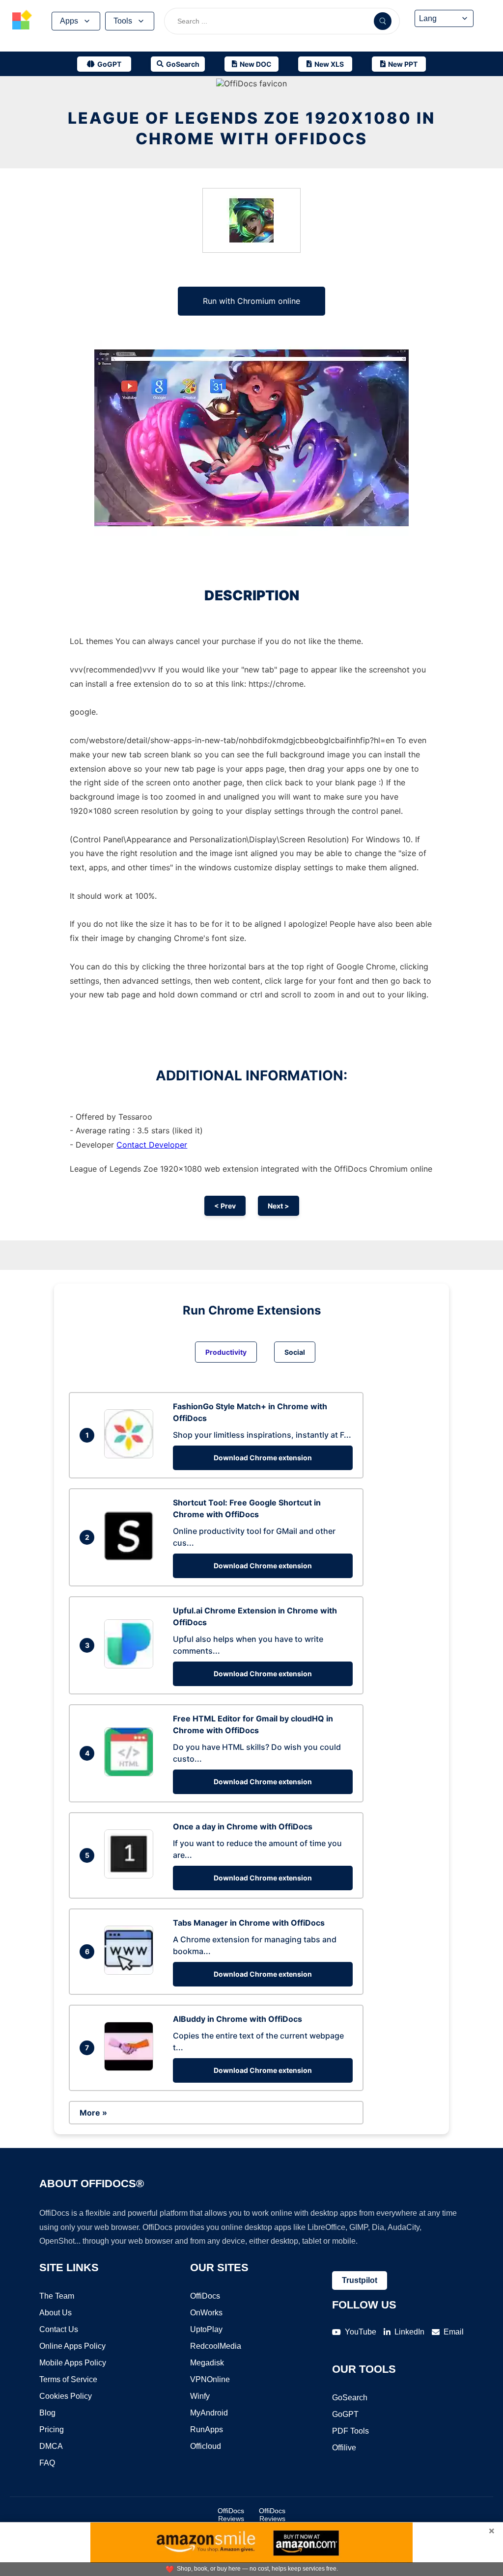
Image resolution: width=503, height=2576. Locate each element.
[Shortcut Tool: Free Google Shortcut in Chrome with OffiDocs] (131, 1557)
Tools (123, 21)
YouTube (361, 2332)
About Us (56, 2313)
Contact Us (59, 2329)
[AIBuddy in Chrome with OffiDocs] (131, 2068)
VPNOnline (210, 2379)
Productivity (226, 1352)
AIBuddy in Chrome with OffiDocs (238, 2019)
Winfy (200, 2396)
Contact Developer (152, 1145)
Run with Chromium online (251, 301)
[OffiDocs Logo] (22, 21)
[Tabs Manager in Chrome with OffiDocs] (131, 1972)
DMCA (51, 2446)
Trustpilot (360, 2280)
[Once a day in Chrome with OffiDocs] (131, 1876)
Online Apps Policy (72, 2346)
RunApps (207, 2429)
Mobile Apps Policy (73, 2363)
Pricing (52, 2429)
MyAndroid (209, 2413)
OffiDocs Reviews (231, 2515)
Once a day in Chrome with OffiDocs (243, 1826)
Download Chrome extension (263, 1458)
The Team (57, 2296)
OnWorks (206, 2313)
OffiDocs (205, 2296)
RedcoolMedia (216, 2346)
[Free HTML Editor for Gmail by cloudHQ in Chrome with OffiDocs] (131, 1773)
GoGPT (345, 2414)
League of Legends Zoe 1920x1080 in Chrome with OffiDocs (251, 128)
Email (454, 2332)
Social (295, 1352)
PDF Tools (350, 2431)
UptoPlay (206, 2329)
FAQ (47, 2463)
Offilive (344, 2448)
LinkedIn (409, 2332)
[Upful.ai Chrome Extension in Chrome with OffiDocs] (131, 1665)
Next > (279, 1206)
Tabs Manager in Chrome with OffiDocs (249, 1923)
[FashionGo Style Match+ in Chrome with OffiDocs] (131, 1455)
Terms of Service (68, 2379)
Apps (69, 21)
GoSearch (350, 2398)
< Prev (225, 1206)
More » (93, 2113)
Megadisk (207, 2363)
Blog (47, 2413)
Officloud (206, 2446)
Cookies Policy (66, 2396)
